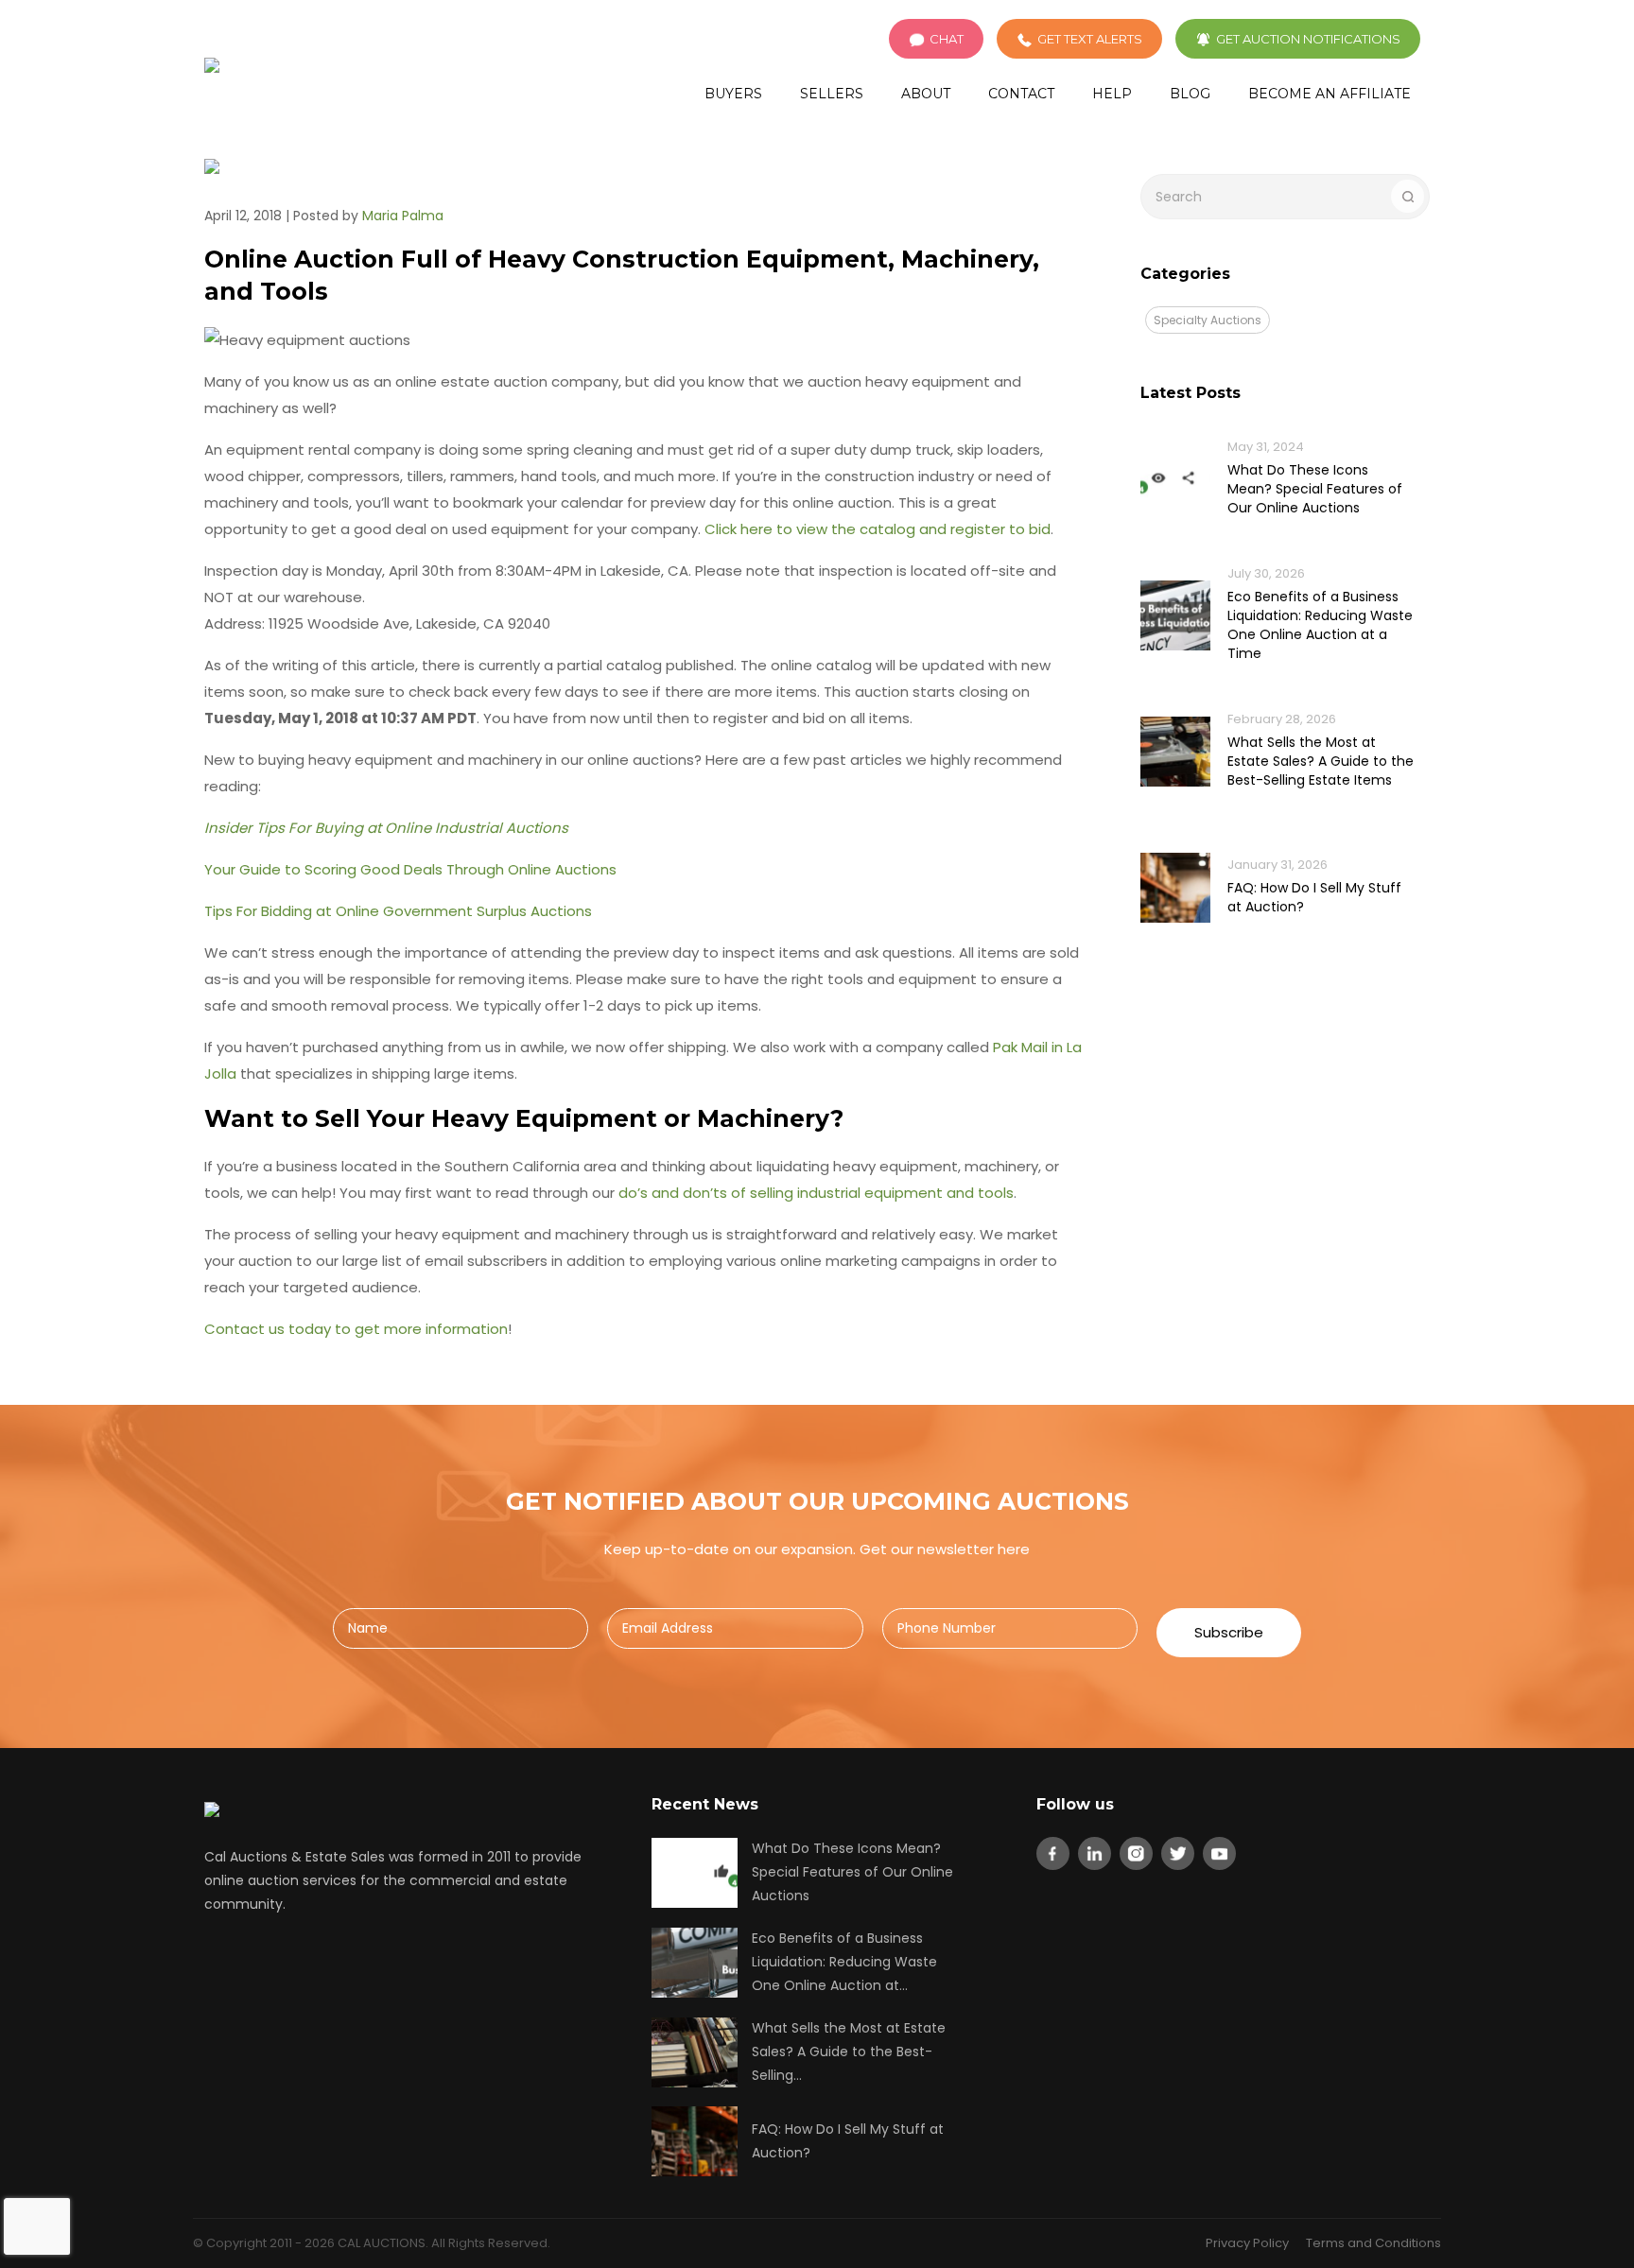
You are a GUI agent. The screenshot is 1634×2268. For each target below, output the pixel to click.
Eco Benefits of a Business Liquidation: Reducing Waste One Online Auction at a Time (1320, 625)
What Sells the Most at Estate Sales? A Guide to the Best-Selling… (849, 2052)
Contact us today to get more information (356, 1329)
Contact (1021, 94)
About (926, 94)
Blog (1190, 94)
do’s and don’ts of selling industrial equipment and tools (816, 1193)
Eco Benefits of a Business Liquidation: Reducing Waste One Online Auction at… (844, 1962)
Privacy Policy (1247, 2243)
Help (1112, 94)
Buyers (733, 94)
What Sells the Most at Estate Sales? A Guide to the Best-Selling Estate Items (1321, 761)
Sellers (832, 94)
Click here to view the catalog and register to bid (878, 529)
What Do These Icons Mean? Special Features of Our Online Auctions (1315, 489)
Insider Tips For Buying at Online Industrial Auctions (386, 828)
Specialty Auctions (1208, 320)
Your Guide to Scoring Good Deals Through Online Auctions (410, 869)
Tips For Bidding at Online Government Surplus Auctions (398, 911)
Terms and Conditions (1373, 2243)
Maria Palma (403, 216)
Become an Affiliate (1330, 94)
